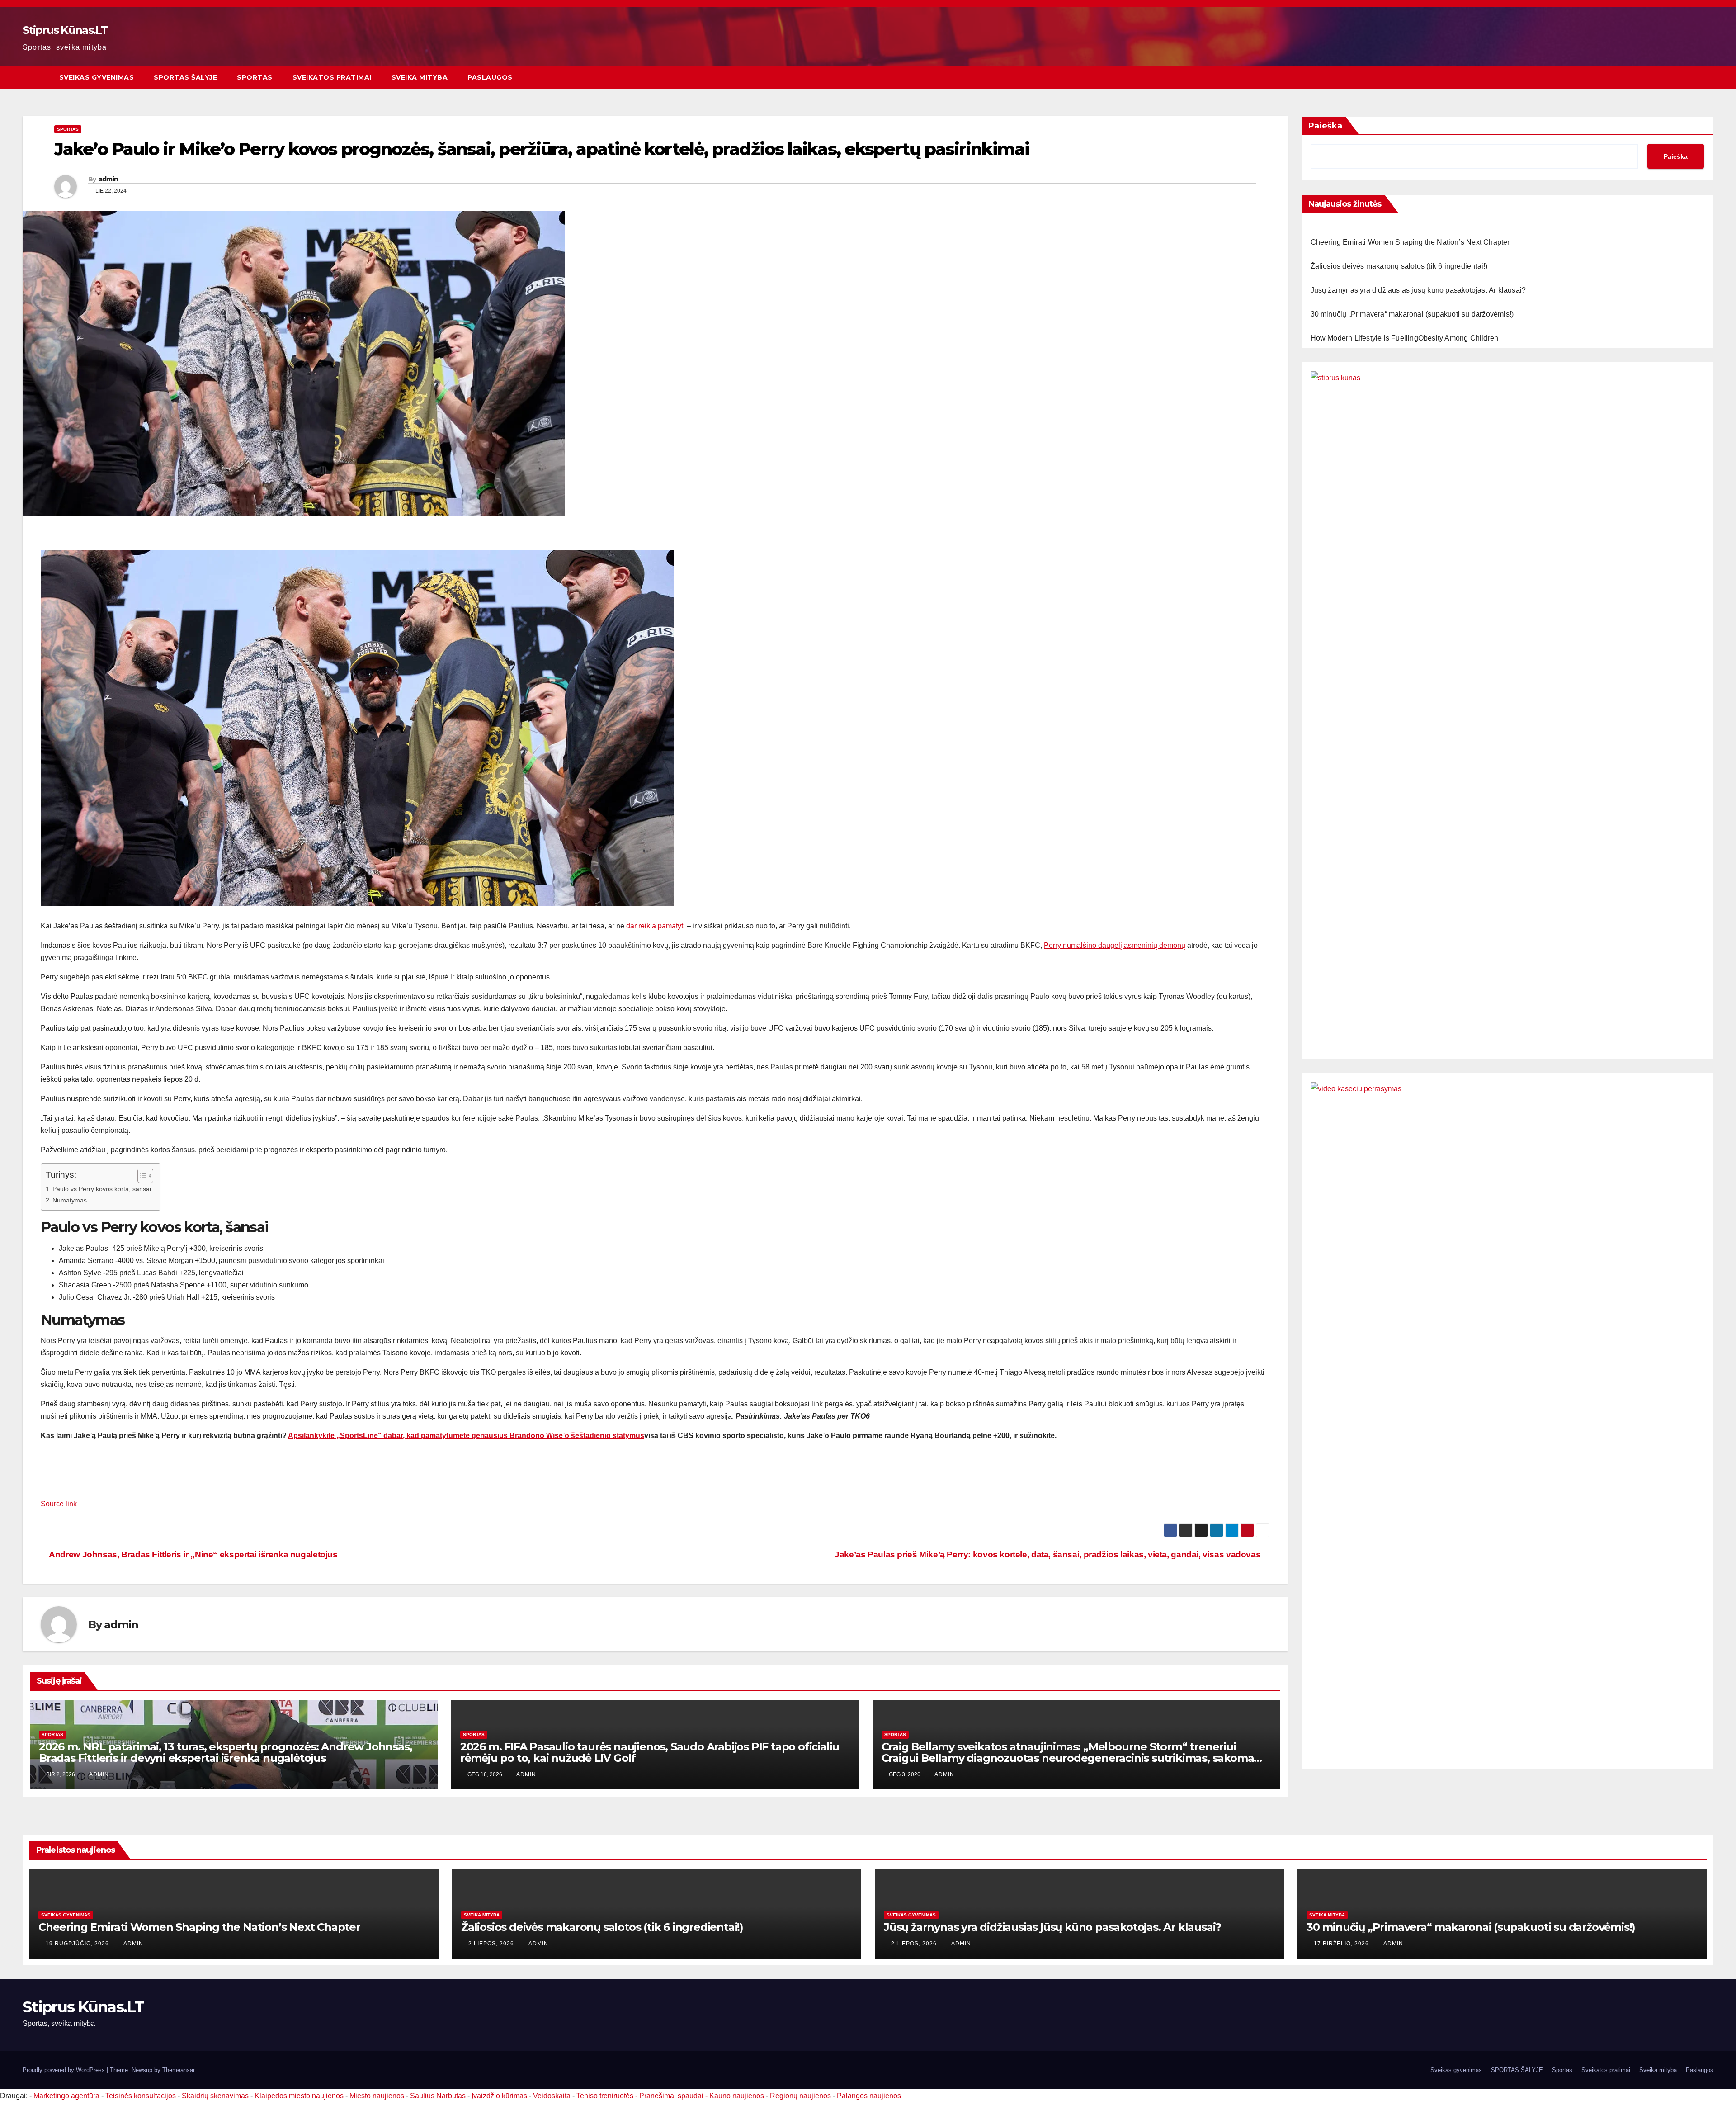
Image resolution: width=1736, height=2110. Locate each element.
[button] (1707, 77)
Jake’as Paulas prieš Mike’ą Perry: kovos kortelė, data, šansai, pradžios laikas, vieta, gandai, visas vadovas (1049, 1554)
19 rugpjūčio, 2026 (78, 1944)
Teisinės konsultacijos (141, 2096)
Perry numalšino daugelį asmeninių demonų (1115, 945)
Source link (59, 1504)
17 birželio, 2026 (1342, 1944)
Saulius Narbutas (438, 2096)
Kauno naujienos (737, 2096)
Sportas (255, 77)
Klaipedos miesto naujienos (299, 2096)
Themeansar (178, 2070)
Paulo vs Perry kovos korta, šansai (102, 1189)
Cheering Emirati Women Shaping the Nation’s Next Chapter (1410, 242)
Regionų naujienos (800, 2096)
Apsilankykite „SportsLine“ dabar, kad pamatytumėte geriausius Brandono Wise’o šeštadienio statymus (466, 1436)
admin (108, 179)
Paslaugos (490, 77)
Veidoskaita (552, 2096)
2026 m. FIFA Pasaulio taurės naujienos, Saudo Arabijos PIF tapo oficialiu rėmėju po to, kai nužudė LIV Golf (650, 1752)
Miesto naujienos (377, 2096)
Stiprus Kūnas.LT (65, 30)
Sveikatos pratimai (332, 77)
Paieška (1325, 126)
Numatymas (70, 1200)
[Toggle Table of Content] (141, 1176)
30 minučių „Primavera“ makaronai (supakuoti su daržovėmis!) (1412, 314)
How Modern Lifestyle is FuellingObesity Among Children (1405, 338)
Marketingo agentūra (66, 2096)
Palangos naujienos (869, 2096)
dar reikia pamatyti (656, 926)
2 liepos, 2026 (492, 1944)
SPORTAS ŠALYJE (185, 77)
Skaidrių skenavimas (215, 2096)
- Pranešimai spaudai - (672, 2096)
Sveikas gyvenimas (97, 77)
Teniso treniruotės (605, 2096)
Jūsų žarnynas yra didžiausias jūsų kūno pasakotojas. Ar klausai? (1418, 290)
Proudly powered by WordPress (65, 2070)
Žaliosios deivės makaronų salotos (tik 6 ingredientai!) (1399, 266)
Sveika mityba (420, 77)
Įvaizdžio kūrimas (499, 2096)
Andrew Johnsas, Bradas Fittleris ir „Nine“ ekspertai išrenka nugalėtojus (193, 1554)
